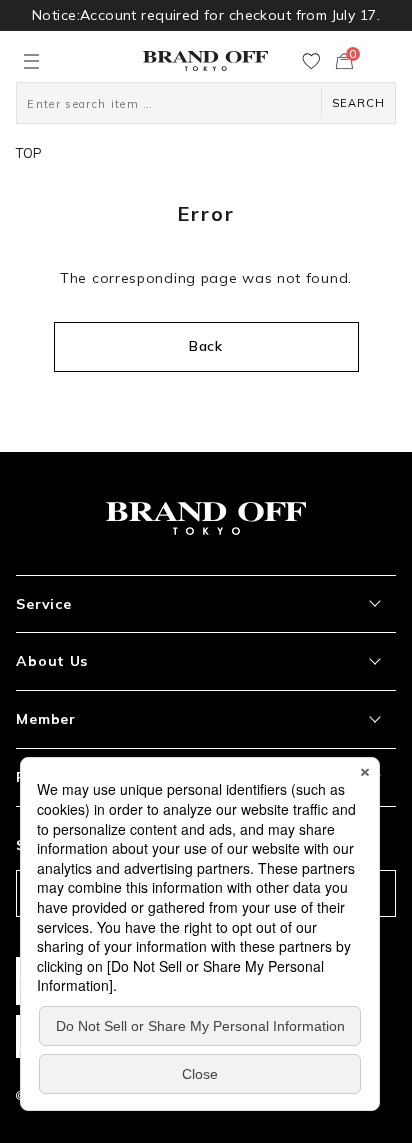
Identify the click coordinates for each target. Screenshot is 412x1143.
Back (206, 346)
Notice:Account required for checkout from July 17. (206, 15)
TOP (29, 153)
